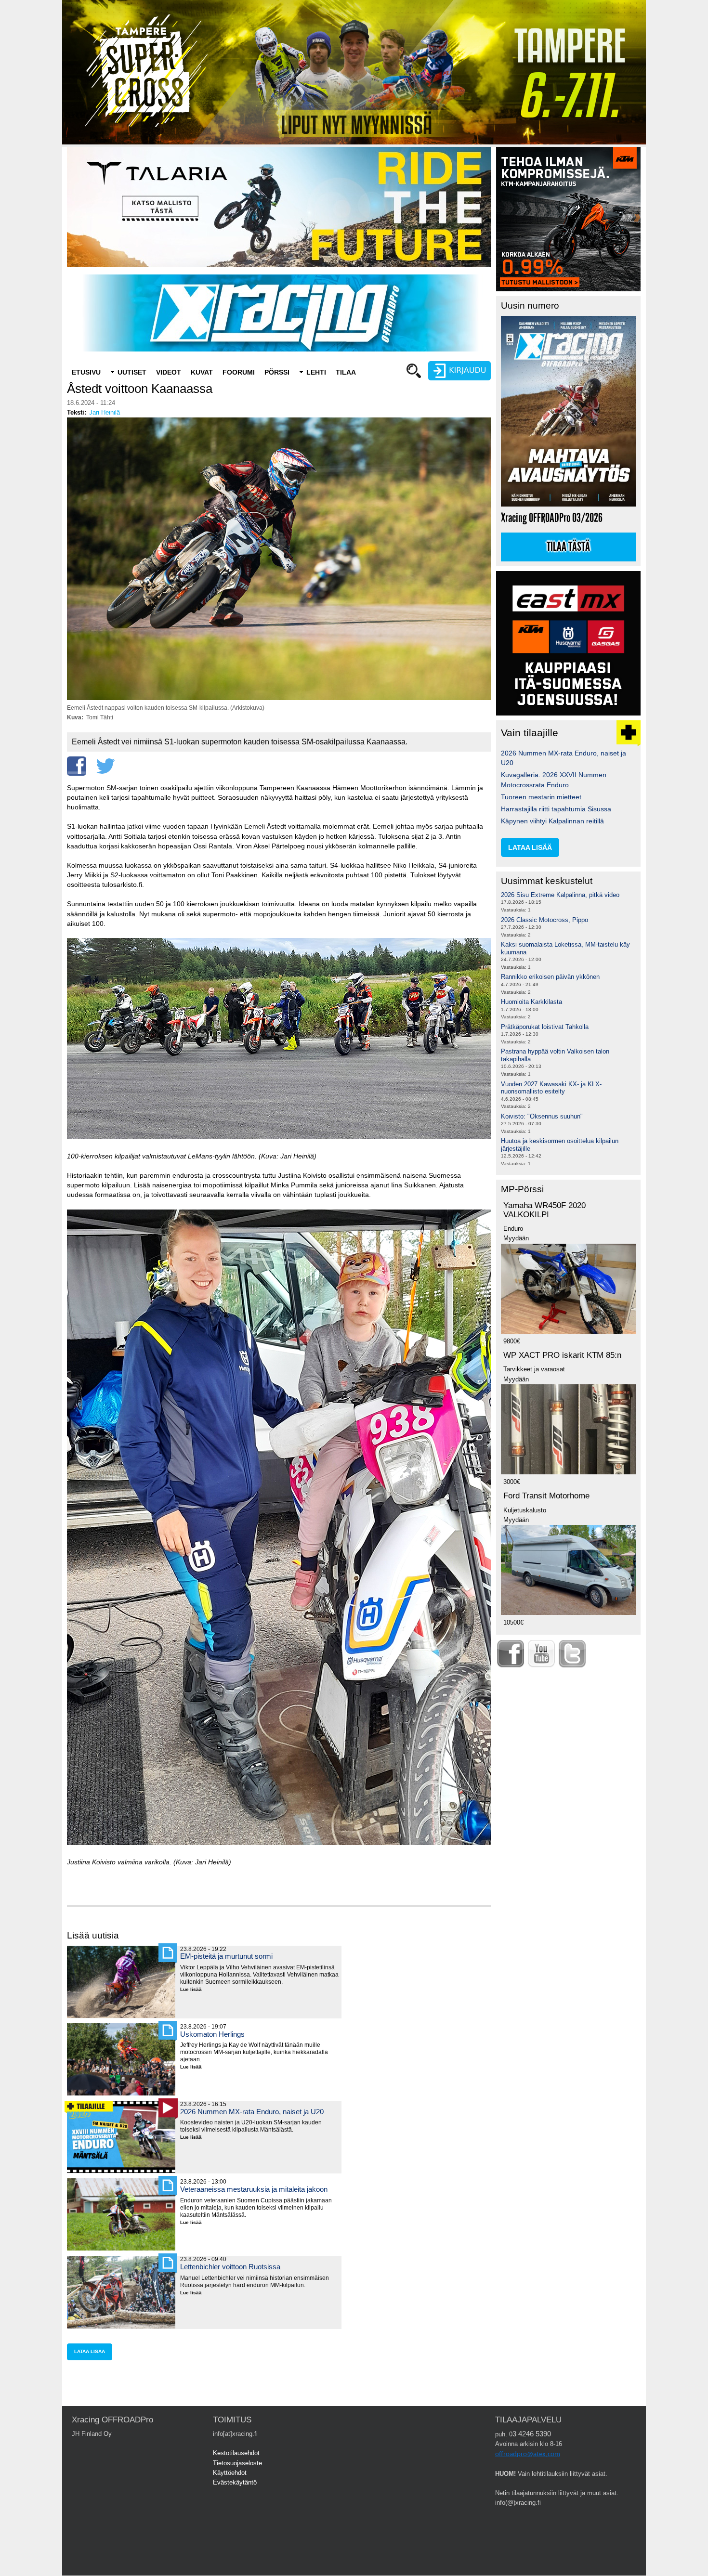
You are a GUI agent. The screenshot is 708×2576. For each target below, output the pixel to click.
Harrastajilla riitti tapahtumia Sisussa (556, 809)
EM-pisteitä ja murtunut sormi (226, 1956)
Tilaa (346, 372)
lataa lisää (90, 2351)
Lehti (316, 372)
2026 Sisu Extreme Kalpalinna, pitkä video (560, 895)
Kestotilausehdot (236, 2453)
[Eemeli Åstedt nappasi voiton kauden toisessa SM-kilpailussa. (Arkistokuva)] (279, 698)
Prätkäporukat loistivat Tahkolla (545, 1027)
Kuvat (202, 372)
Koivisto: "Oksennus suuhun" (542, 1116)
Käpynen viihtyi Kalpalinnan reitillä (552, 821)
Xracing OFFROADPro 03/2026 (552, 518)
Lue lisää (195, 1990)
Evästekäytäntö (235, 2482)
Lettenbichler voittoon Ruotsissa (230, 2267)
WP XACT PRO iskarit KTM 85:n (562, 1355)
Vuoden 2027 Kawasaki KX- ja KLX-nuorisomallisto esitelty (551, 1088)
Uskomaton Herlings (212, 2034)
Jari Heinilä (105, 412)
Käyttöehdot (230, 2473)
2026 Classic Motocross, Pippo (544, 920)
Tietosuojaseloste (237, 2463)
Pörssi (277, 372)
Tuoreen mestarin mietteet (541, 797)
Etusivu (86, 372)
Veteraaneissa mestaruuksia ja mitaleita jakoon (254, 2189)
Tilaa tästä (568, 547)
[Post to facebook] (77, 766)
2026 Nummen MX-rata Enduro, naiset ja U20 (252, 2112)
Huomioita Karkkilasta (531, 1002)
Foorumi (239, 372)
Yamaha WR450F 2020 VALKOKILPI (544, 1210)
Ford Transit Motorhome (546, 1496)
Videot (169, 372)
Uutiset (132, 372)
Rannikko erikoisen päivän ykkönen (550, 977)
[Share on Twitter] (105, 766)
